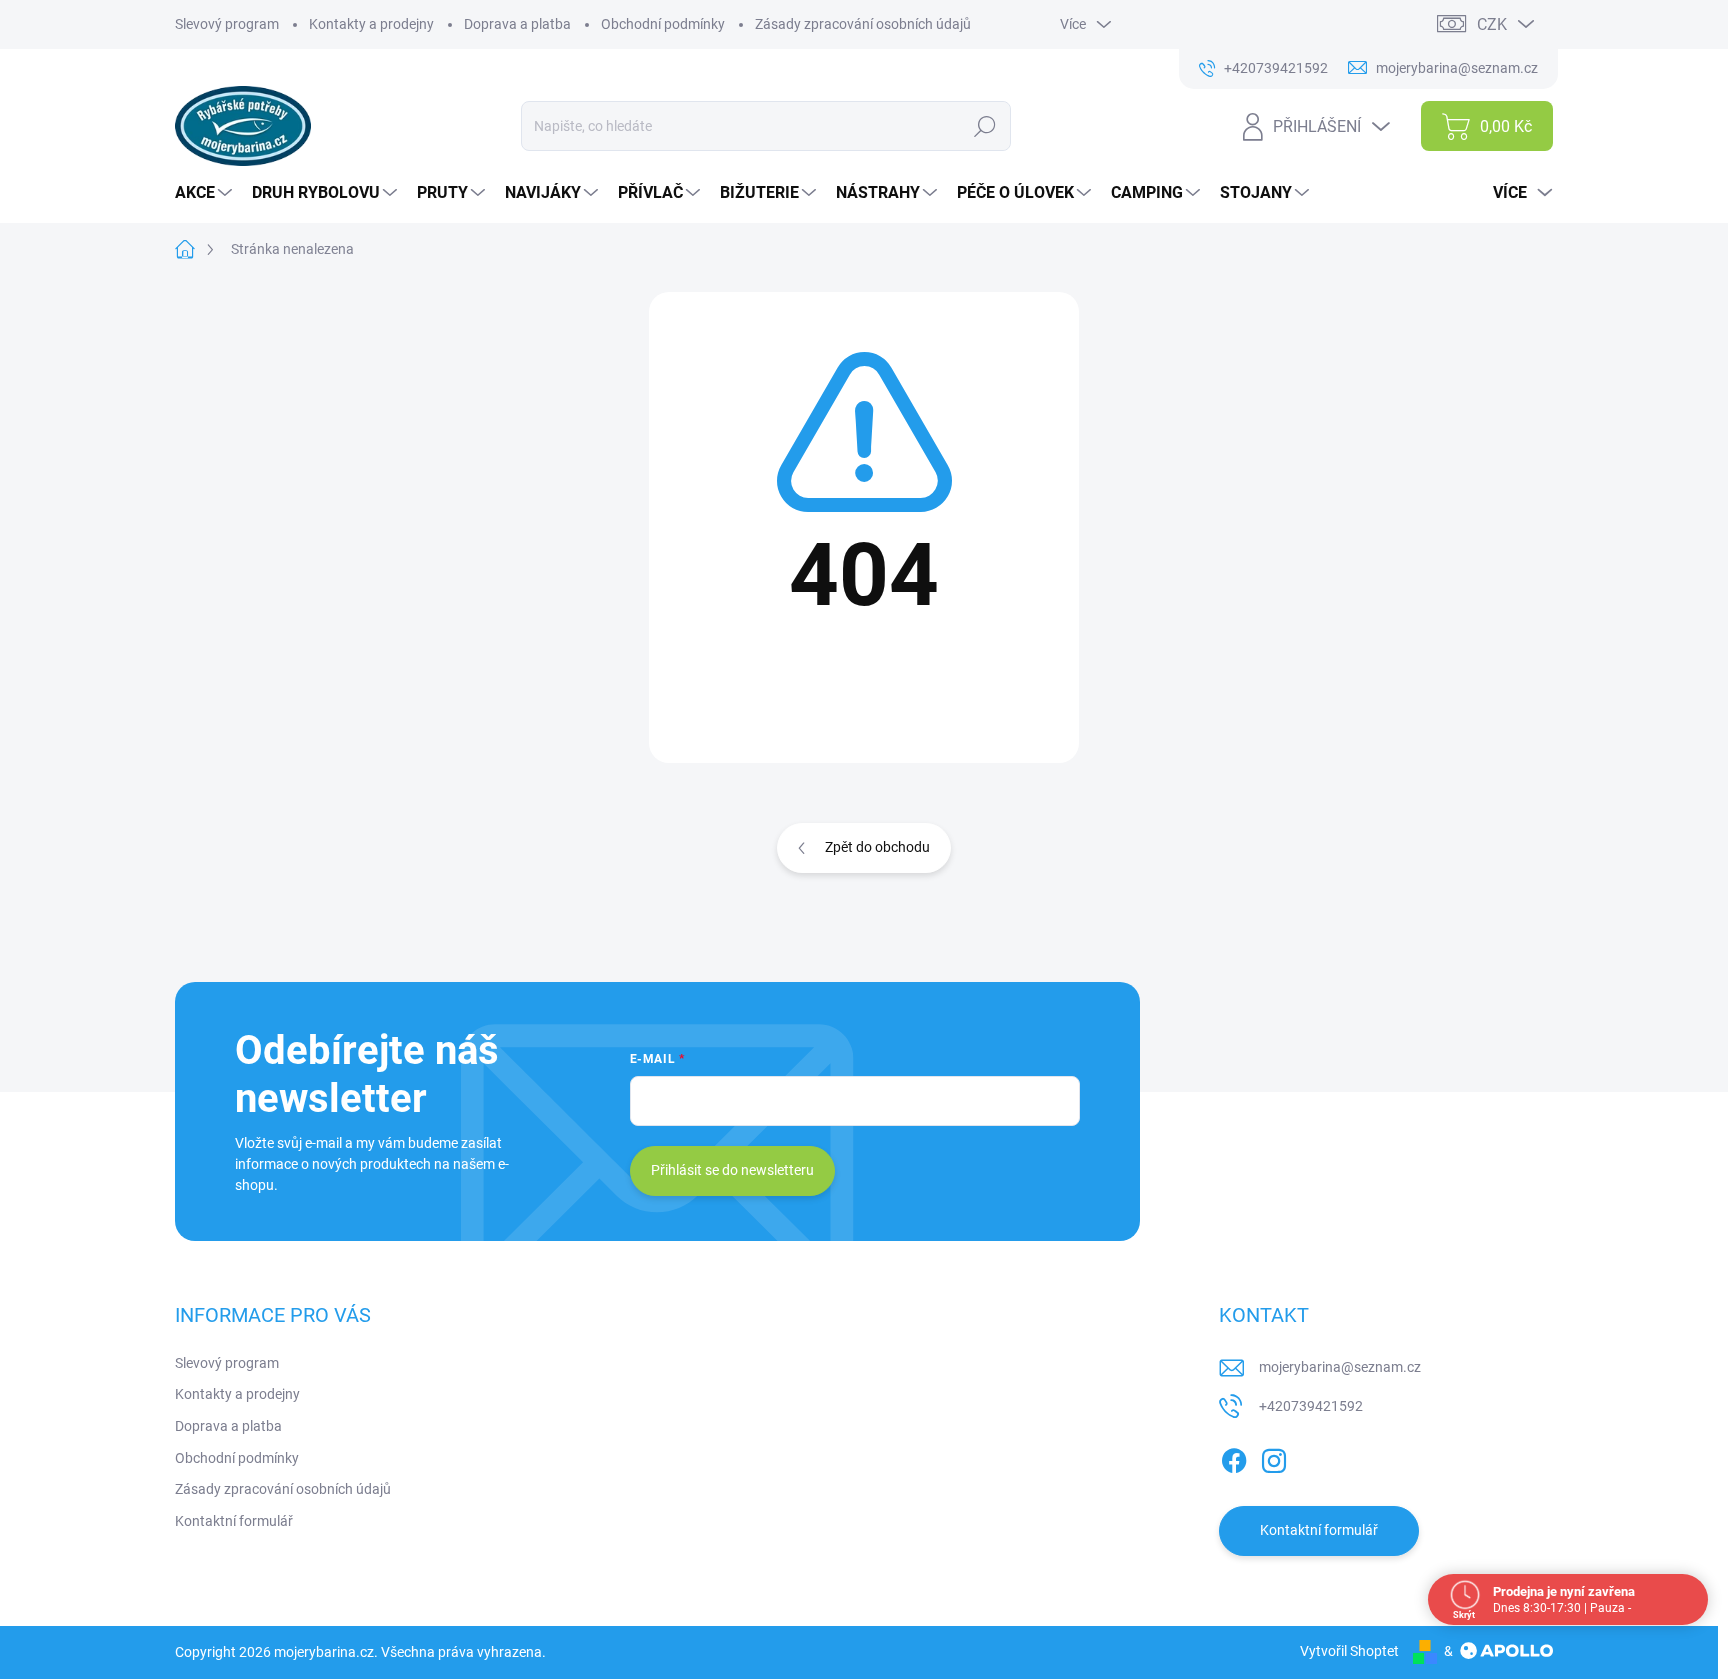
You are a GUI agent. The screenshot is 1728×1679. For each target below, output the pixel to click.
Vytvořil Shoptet (1349, 1651)
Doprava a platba (517, 24)
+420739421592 (1311, 1406)
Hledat (985, 126)
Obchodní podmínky (663, 24)
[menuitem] (206, 193)
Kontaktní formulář (234, 1521)
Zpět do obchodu (877, 847)
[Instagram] (1274, 1457)
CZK (1492, 24)
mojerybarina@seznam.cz (1340, 1367)
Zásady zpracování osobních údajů (863, 24)
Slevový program (227, 24)
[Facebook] (1234, 1457)
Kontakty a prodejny (371, 24)
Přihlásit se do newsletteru (732, 1170)
